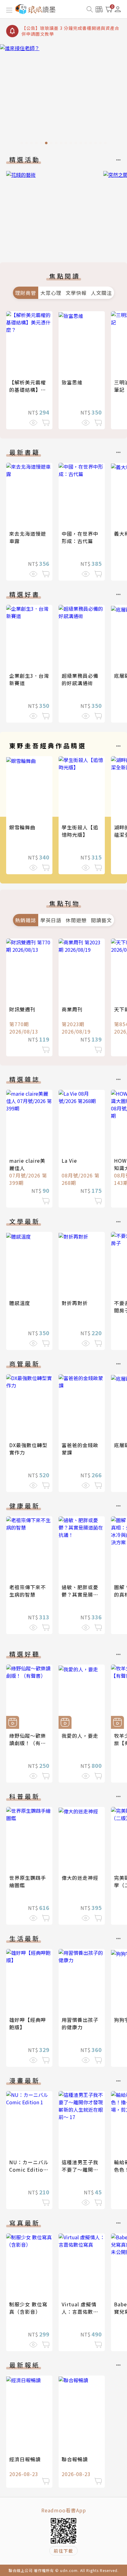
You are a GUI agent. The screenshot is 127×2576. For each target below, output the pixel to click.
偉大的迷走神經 (80, 1878)
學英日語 (51, 920)
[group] (63, 96)
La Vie (69, 1161)
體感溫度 (20, 1303)
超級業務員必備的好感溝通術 (80, 679)
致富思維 (72, 382)
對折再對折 (75, 1303)
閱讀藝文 (101, 920)
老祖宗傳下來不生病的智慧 (28, 1591)
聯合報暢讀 (75, 2459)
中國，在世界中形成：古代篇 (80, 537)
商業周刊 (72, 1009)
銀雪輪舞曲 (22, 827)
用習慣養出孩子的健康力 (80, 2023)
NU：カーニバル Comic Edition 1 (29, 2169)
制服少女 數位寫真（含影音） (28, 2308)
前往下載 (63, 2551)
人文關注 (101, 293)
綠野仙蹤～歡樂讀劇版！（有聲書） (28, 1743)
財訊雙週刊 (22, 1009)
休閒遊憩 (76, 920)
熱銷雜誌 (26, 920)
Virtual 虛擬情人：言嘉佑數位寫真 (80, 2312)
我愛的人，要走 (80, 1736)
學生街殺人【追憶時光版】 (80, 831)
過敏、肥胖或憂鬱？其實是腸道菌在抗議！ (80, 1594)
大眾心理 (51, 293)
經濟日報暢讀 (25, 2459)
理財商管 (26, 293)
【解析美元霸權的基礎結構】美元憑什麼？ (28, 390)
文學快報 (76, 293)
